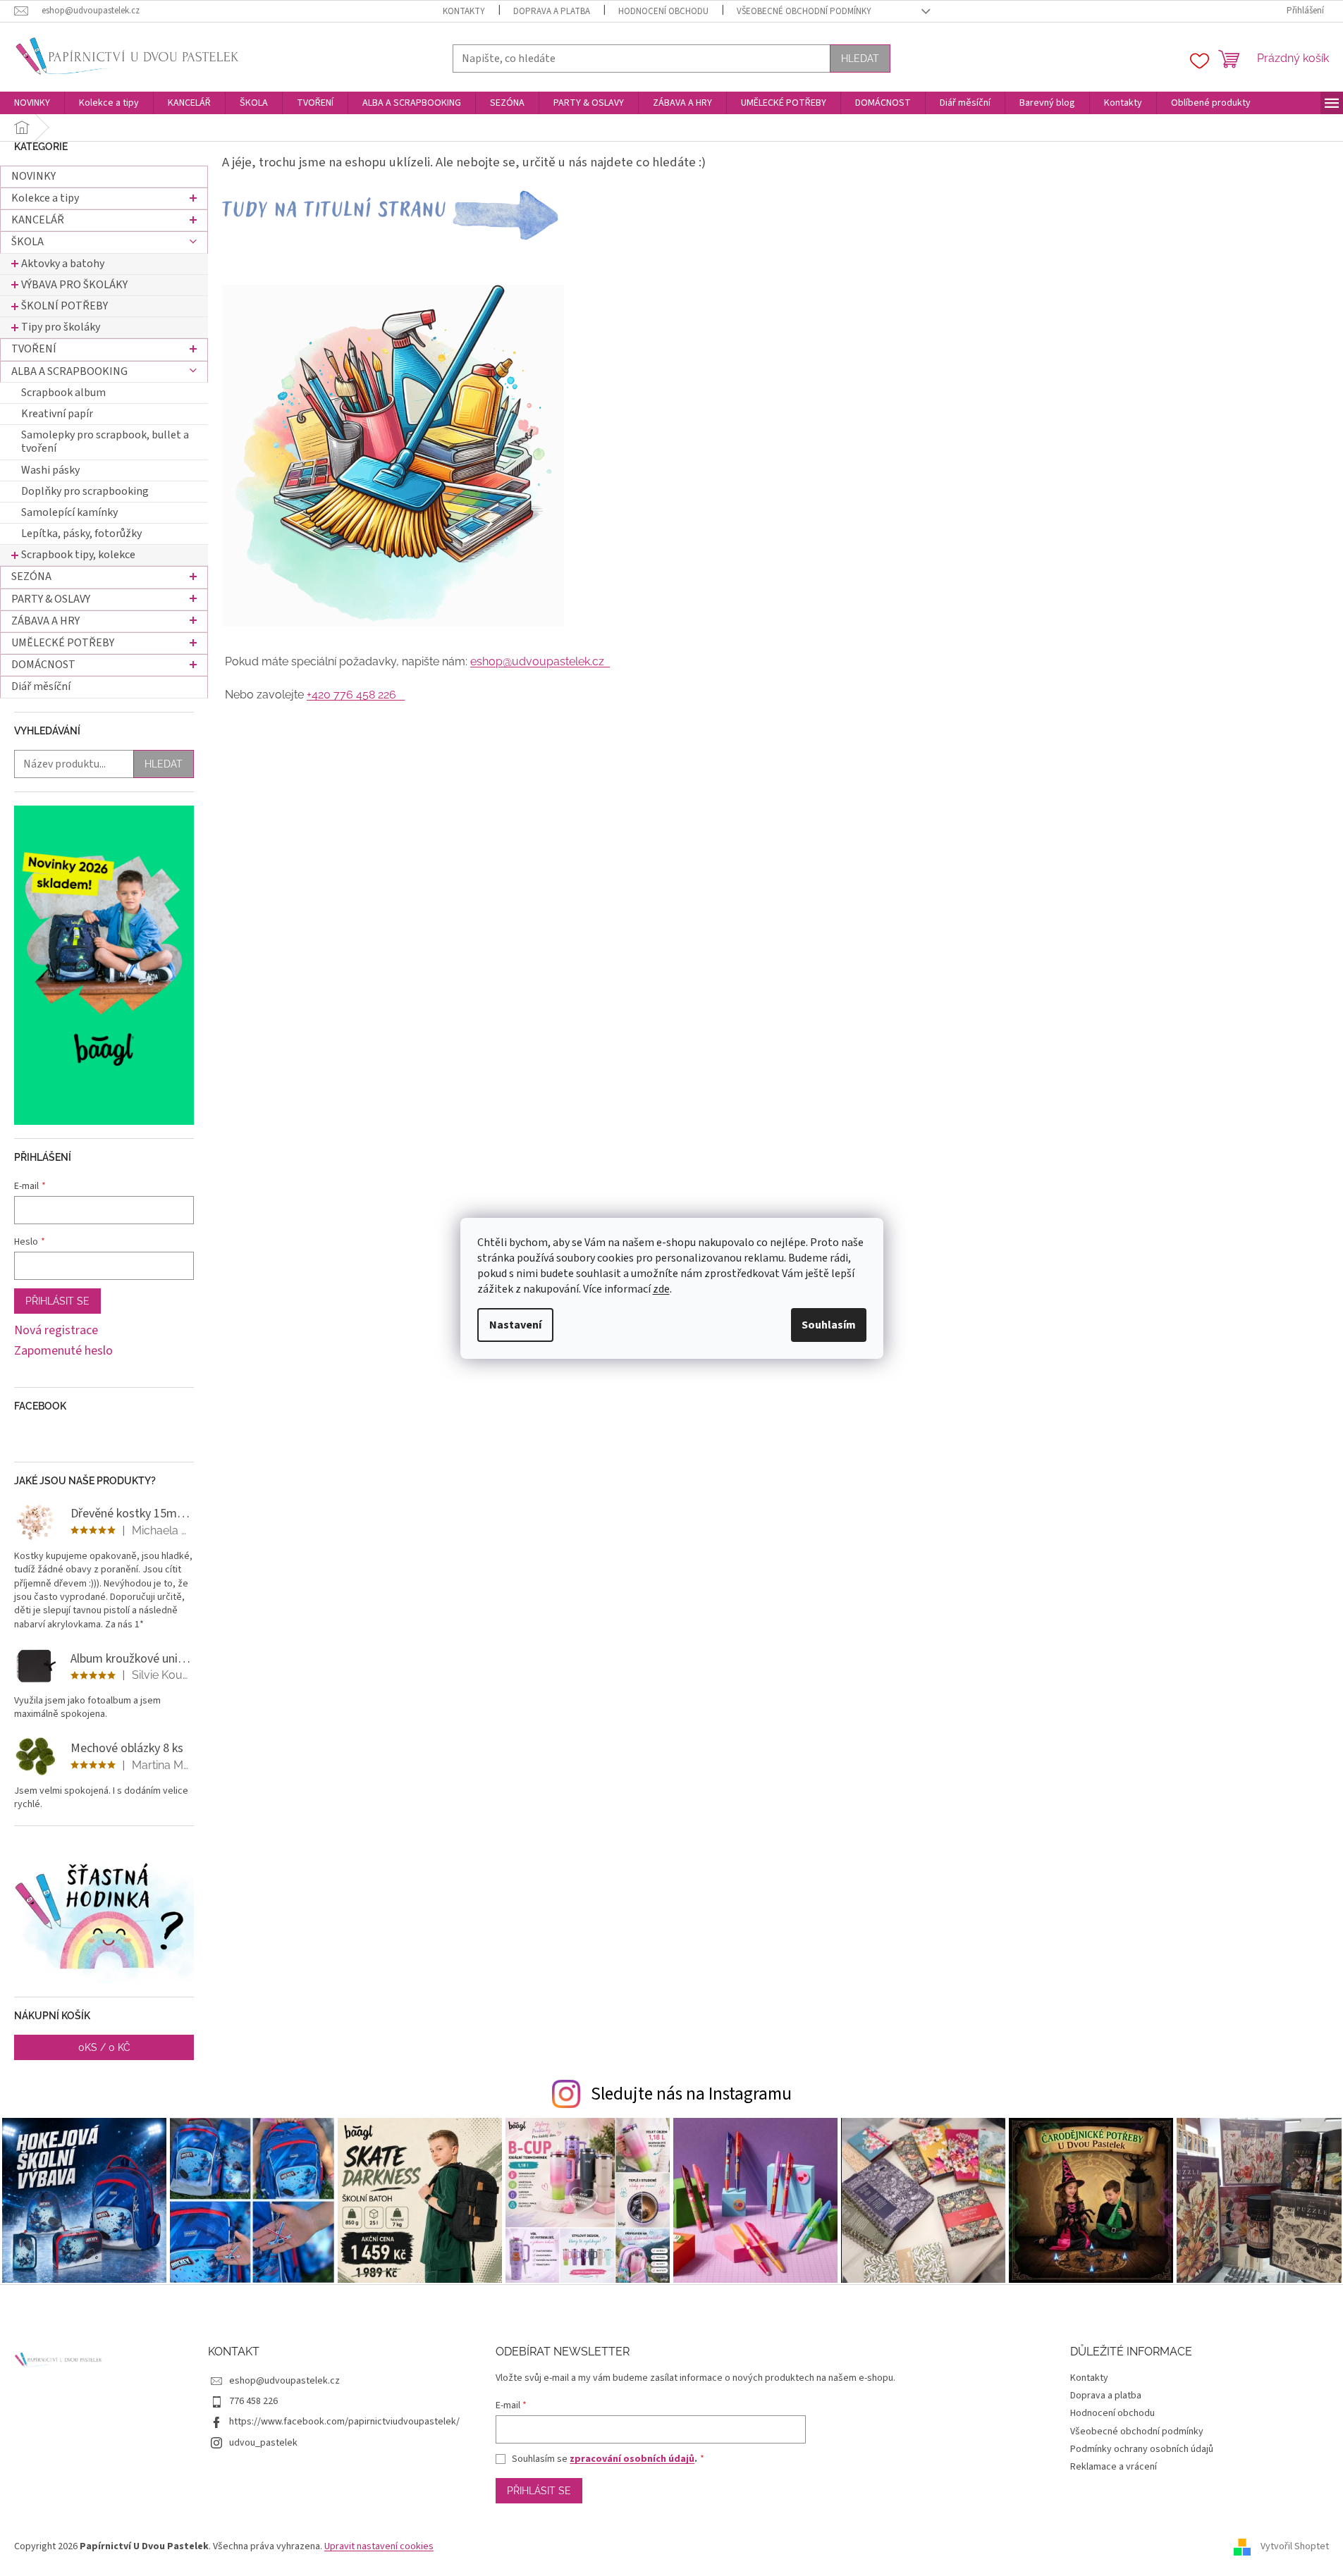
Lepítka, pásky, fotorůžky (81, 534)
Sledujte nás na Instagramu (691, 2094)
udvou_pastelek (263, 2443)
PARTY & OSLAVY (51, 599)
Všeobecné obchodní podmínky (804, 11)
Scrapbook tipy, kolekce (78, 555)
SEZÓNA (31, 577)
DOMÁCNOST (43, 665)
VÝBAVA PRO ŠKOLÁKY (74, 285)
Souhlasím (829, 1325)
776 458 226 (253, 2401)
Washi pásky (50, 470)
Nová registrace (56, 1331)
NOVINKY (33, 176)
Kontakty (464, 11)
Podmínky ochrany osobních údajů (1142, 2449)
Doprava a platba (552, 11)
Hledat (860, 58)
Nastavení (515, 1325)
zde (661, 1289)
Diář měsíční (41, 686)
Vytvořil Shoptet (1295, 2546)
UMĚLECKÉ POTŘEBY (63, 643)
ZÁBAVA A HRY (45, 621)
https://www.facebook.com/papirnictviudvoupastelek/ (344, 2422)
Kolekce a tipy (45, 198)
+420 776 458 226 (356, 695)
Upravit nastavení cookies (379, 2546)
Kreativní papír (57, 414)
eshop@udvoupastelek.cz (540, 661)
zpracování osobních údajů (632, 2459)
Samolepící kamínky (69, 512)
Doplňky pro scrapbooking (85, 491)
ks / (104, 2047)
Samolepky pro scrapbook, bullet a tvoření (105, 442)
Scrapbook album (63, 393)
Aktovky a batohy (63, 264)
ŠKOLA (27, 242)
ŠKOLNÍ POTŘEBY (65, 306)
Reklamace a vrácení (1114, 2467)
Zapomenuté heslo (63, 1351)
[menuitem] (32, 103)
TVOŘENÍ (34, 349)
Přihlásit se (57, 1301)
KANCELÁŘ (38, 220)
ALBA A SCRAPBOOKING (69, 371)
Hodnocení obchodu (663, 11)
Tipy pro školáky (61, 327)
